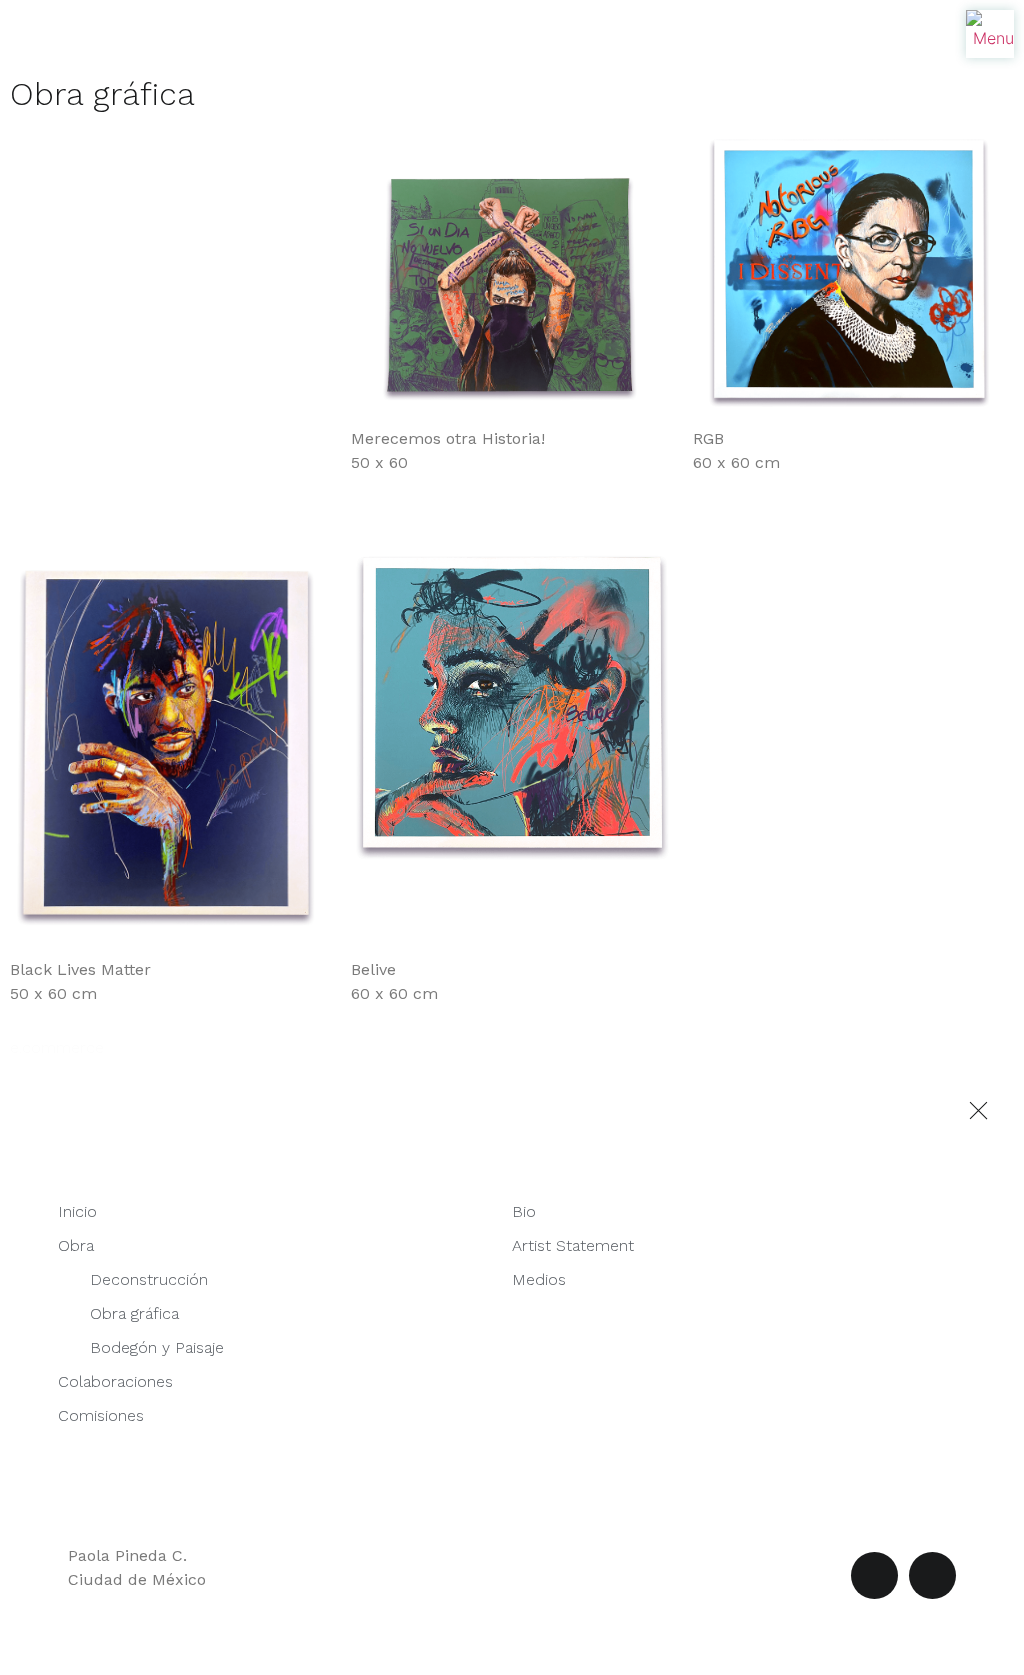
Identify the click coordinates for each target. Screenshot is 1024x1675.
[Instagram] (932, 1575)
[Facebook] (874, 1575)
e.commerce (57, 1047)
